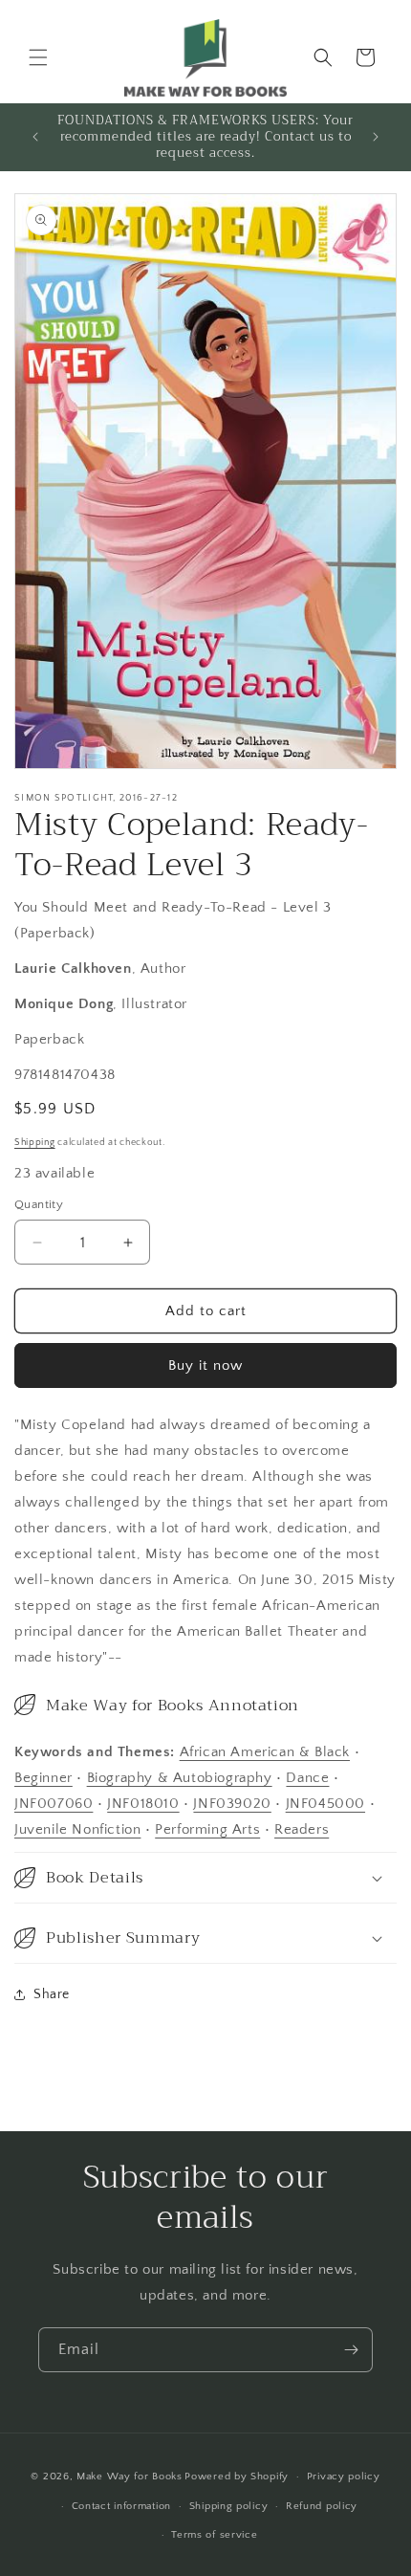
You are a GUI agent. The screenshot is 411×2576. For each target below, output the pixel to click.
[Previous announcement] (35, 137)
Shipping (35, 1143)
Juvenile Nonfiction (77, 1829)
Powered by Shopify (237, 2477)
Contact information (121, 2506)
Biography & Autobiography (180, 1778)
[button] (38, 57)
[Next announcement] (376, 137)
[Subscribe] (351, 2350)
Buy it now (205, 1365)
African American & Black (265, 1752)
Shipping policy (229, 2506)
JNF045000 (325, 1804)
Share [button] (52, 1994)
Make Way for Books (130, 2477)
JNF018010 (143, 1804)
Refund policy (322, 2506)
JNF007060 (54, 1804)
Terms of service (214, 2535)
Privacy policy (344, 2477)
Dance (307, 1778)
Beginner (43, 1778)
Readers (302, 1829)
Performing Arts (207, 1829)
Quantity (39, 1204)
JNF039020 (232, 1804)
